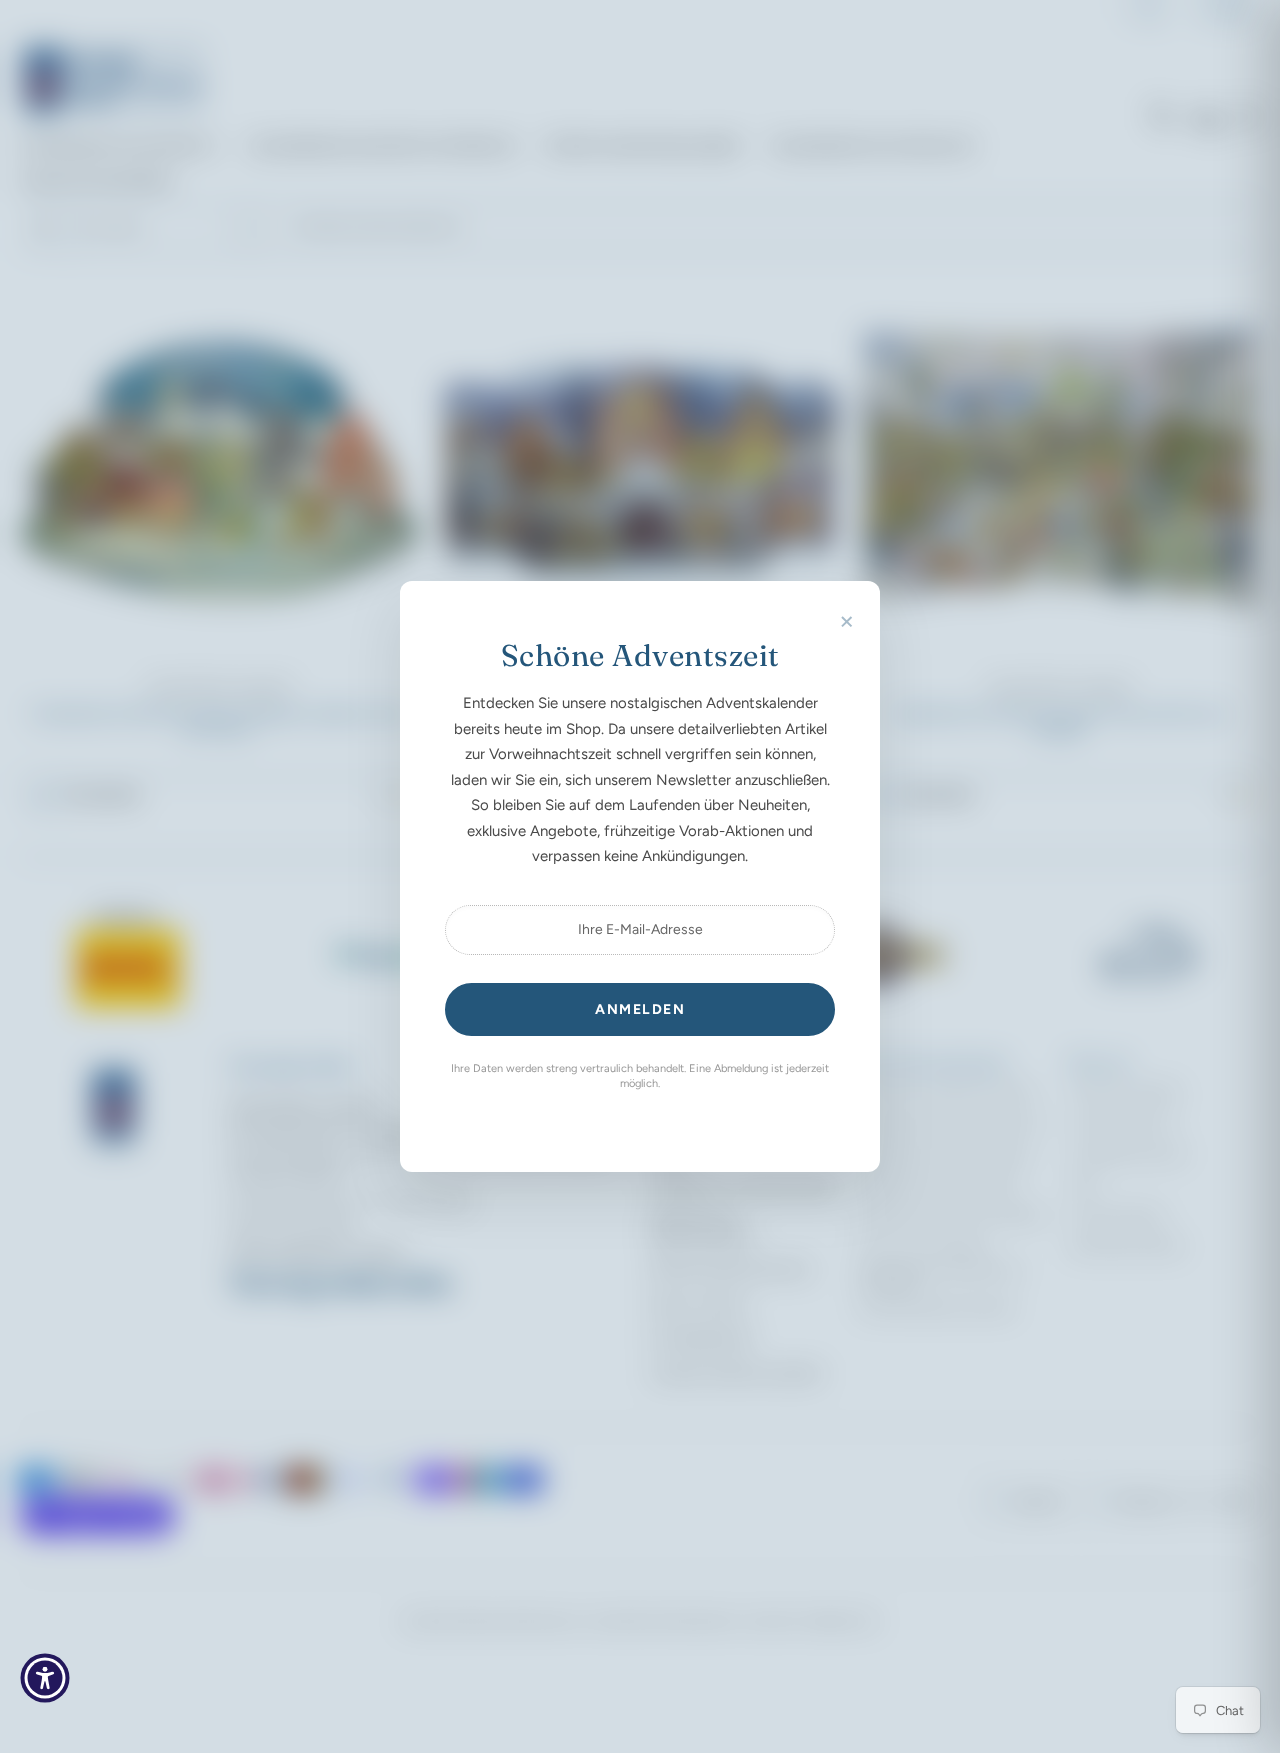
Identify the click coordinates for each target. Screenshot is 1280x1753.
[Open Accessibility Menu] (45, 1678)
